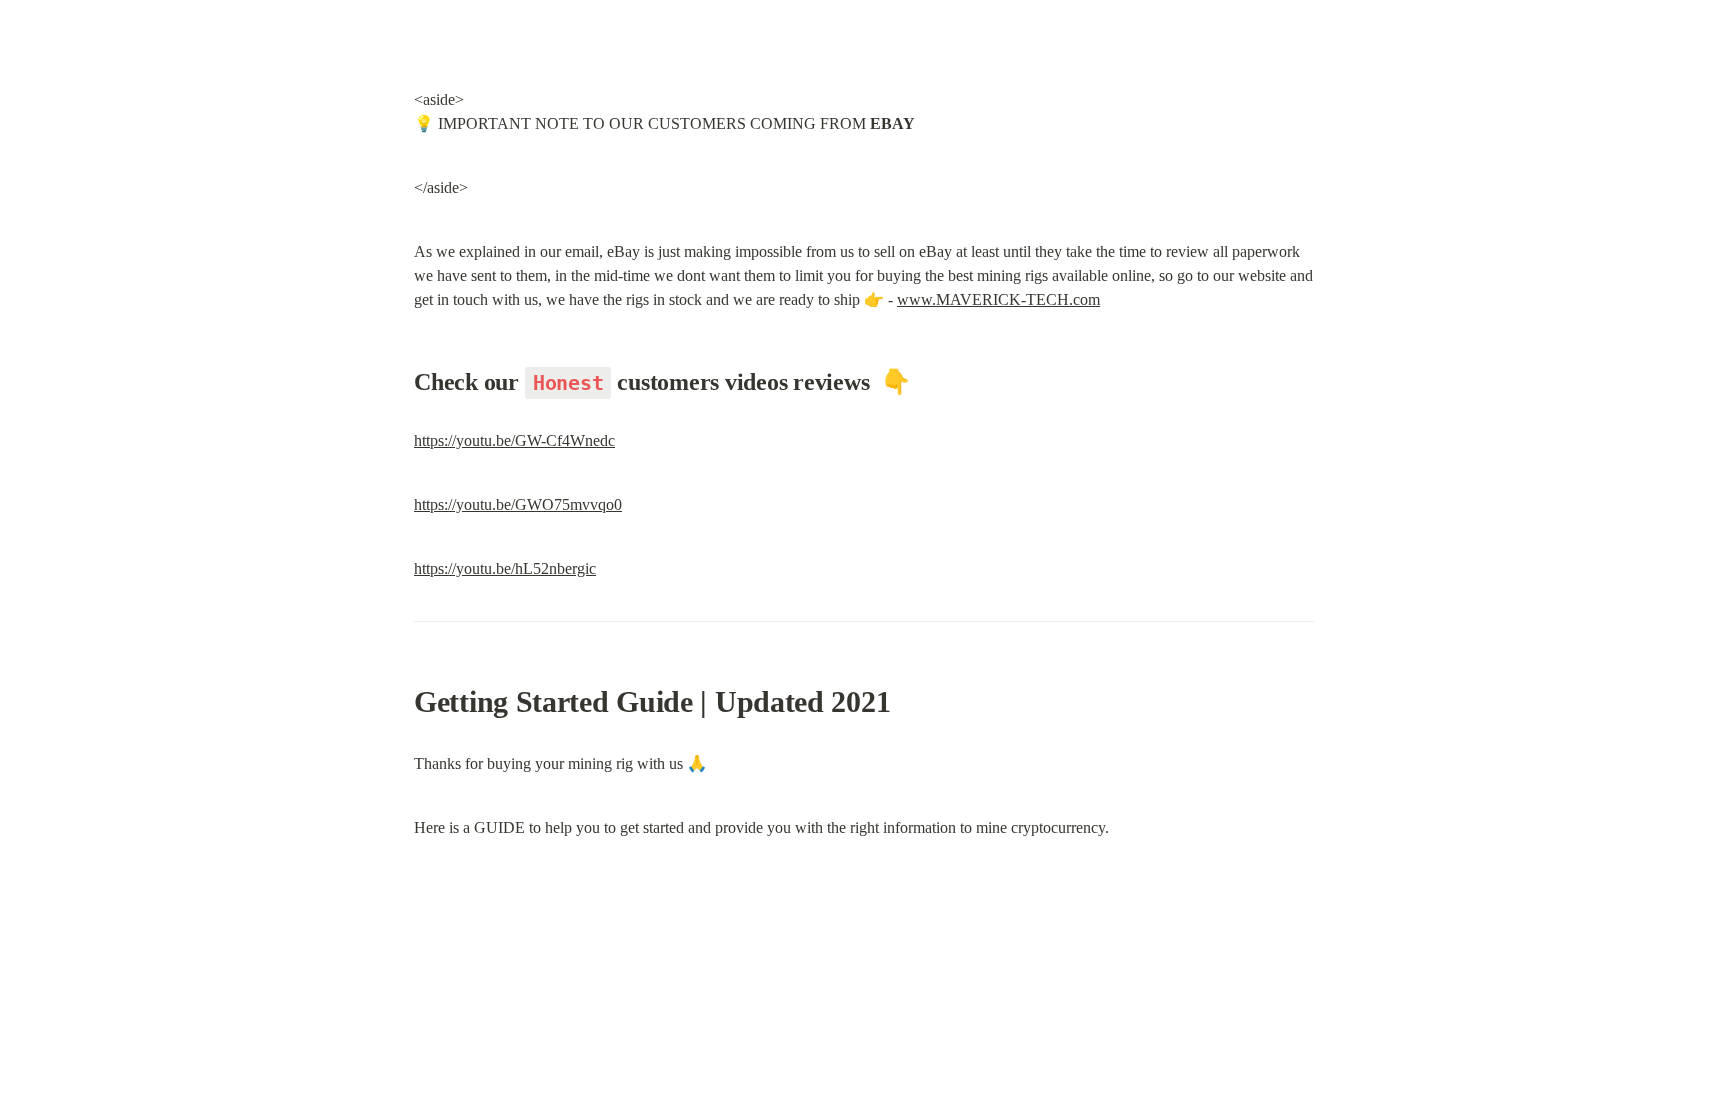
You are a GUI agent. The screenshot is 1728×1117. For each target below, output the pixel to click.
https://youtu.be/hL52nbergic (505, 568)
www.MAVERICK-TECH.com (998, 299)
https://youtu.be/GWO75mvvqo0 (518, 504)
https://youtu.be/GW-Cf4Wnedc (514, 440)
